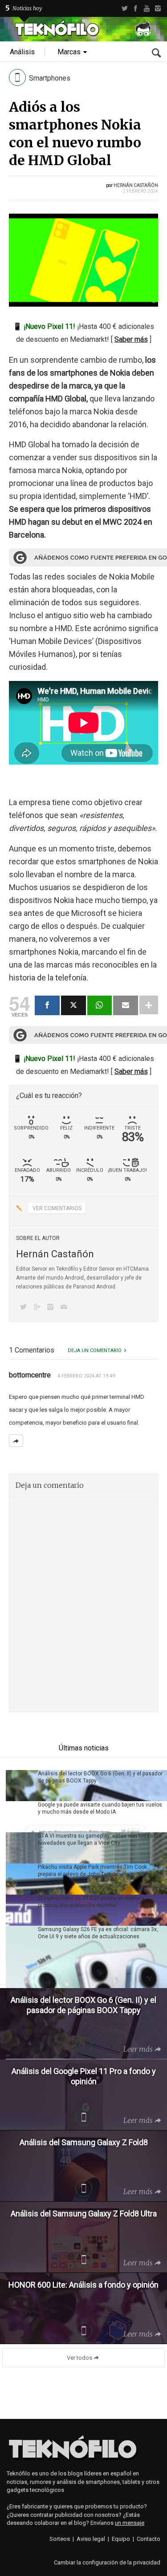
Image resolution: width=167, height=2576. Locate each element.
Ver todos (79, 2358)
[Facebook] (136, 8)
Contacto (149, 2539)
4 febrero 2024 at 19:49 (86, 1376)
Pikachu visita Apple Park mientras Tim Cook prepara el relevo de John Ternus (92, 1871)
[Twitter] (124, 8)
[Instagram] (158, 8)
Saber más (131, 339)
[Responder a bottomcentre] (16, 1441)
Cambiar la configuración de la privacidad (107, 2562)
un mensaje (130, 2523)
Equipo (121, 2539)
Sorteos (60, 2539)
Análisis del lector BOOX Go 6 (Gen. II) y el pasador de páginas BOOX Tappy (100, 1777)
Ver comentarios (57, 1208)
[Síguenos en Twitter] (25, 1308)
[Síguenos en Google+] (38, 1308)
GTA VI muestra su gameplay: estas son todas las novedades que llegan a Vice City (100, 1839)
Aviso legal (91, 2539)
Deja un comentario (95, 1351)
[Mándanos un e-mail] (65, 1308)
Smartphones (50, 78)
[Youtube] (147, 8)
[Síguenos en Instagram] (52, 1308)
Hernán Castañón (136, 185)
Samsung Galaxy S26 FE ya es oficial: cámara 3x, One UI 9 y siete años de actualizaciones (98, 1933)
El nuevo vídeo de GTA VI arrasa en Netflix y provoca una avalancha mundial (91, 1902)
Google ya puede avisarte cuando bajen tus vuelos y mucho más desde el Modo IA (100, 1808)
